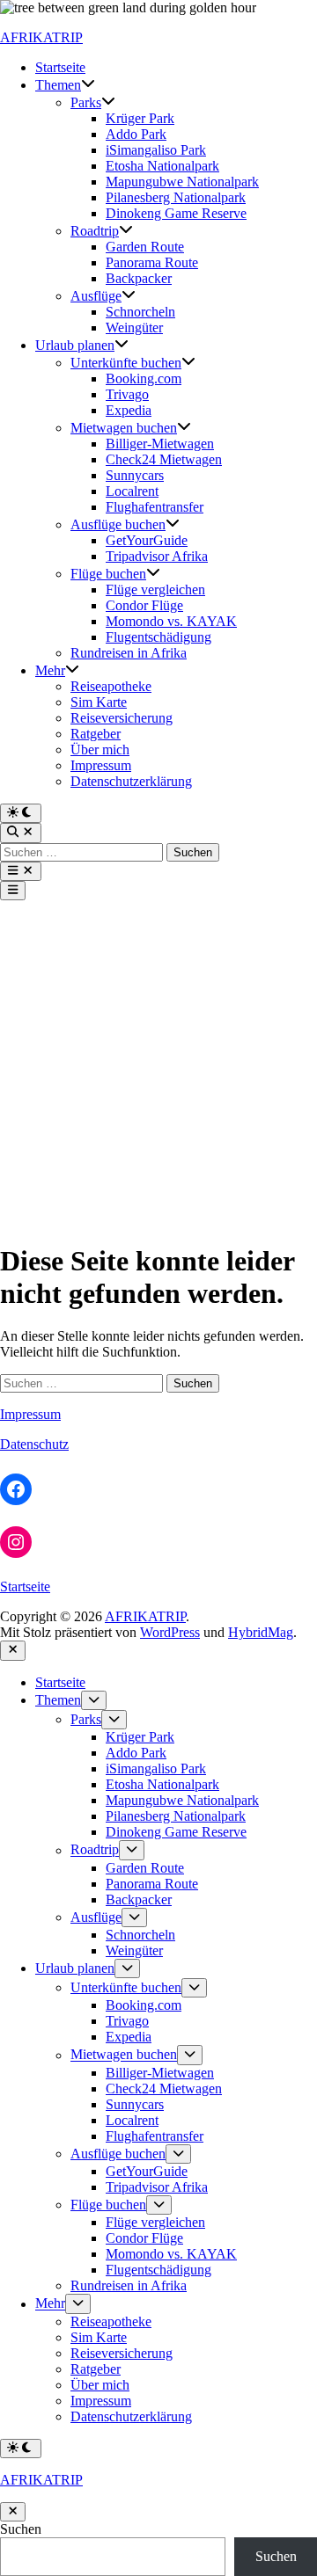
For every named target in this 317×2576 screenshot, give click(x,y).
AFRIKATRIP (41, 37)
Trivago (127, 394)
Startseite (60, 67)
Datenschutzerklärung (131, 781)
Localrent (132, 491)
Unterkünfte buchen (126, 363)
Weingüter (134, 327)
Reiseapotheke (111, 686)
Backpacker (139, 278)
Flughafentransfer (155, 507)
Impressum (101, 765)
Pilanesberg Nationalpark (176, 197)
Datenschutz (34, 1444)
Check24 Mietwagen (164, 459)
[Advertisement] (158, 1067)
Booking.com (144, 378)
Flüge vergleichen (155, 589)
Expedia (129, 410)
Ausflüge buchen (118, 524)
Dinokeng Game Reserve (176, 213)
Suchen (21, 2529)
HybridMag (261, 1632)
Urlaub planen (75, 345)
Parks (86, 102)
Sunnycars (135, 475)
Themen (58, 85)
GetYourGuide (147, 540)
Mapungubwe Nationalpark (182, 182)
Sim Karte (99, 702)
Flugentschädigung (158, 637)
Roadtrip (95, 231)
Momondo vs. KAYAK (171, 621)
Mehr (50, 670)
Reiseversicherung (122, 718)
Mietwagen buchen (124, 428)
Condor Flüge (144, 605)
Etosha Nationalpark (162, 166)
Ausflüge (96, 296)
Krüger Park (140, 118)
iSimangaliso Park (156, 150)
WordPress (170, 1632)
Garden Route (145, 247)
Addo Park (136, 134)
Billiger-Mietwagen (160, 444)
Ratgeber (96, 734)
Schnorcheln (140, 312)
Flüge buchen (108, 574)
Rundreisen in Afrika (129, 653)
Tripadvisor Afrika (157, 556)
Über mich (100, 750)
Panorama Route (152, 262)
